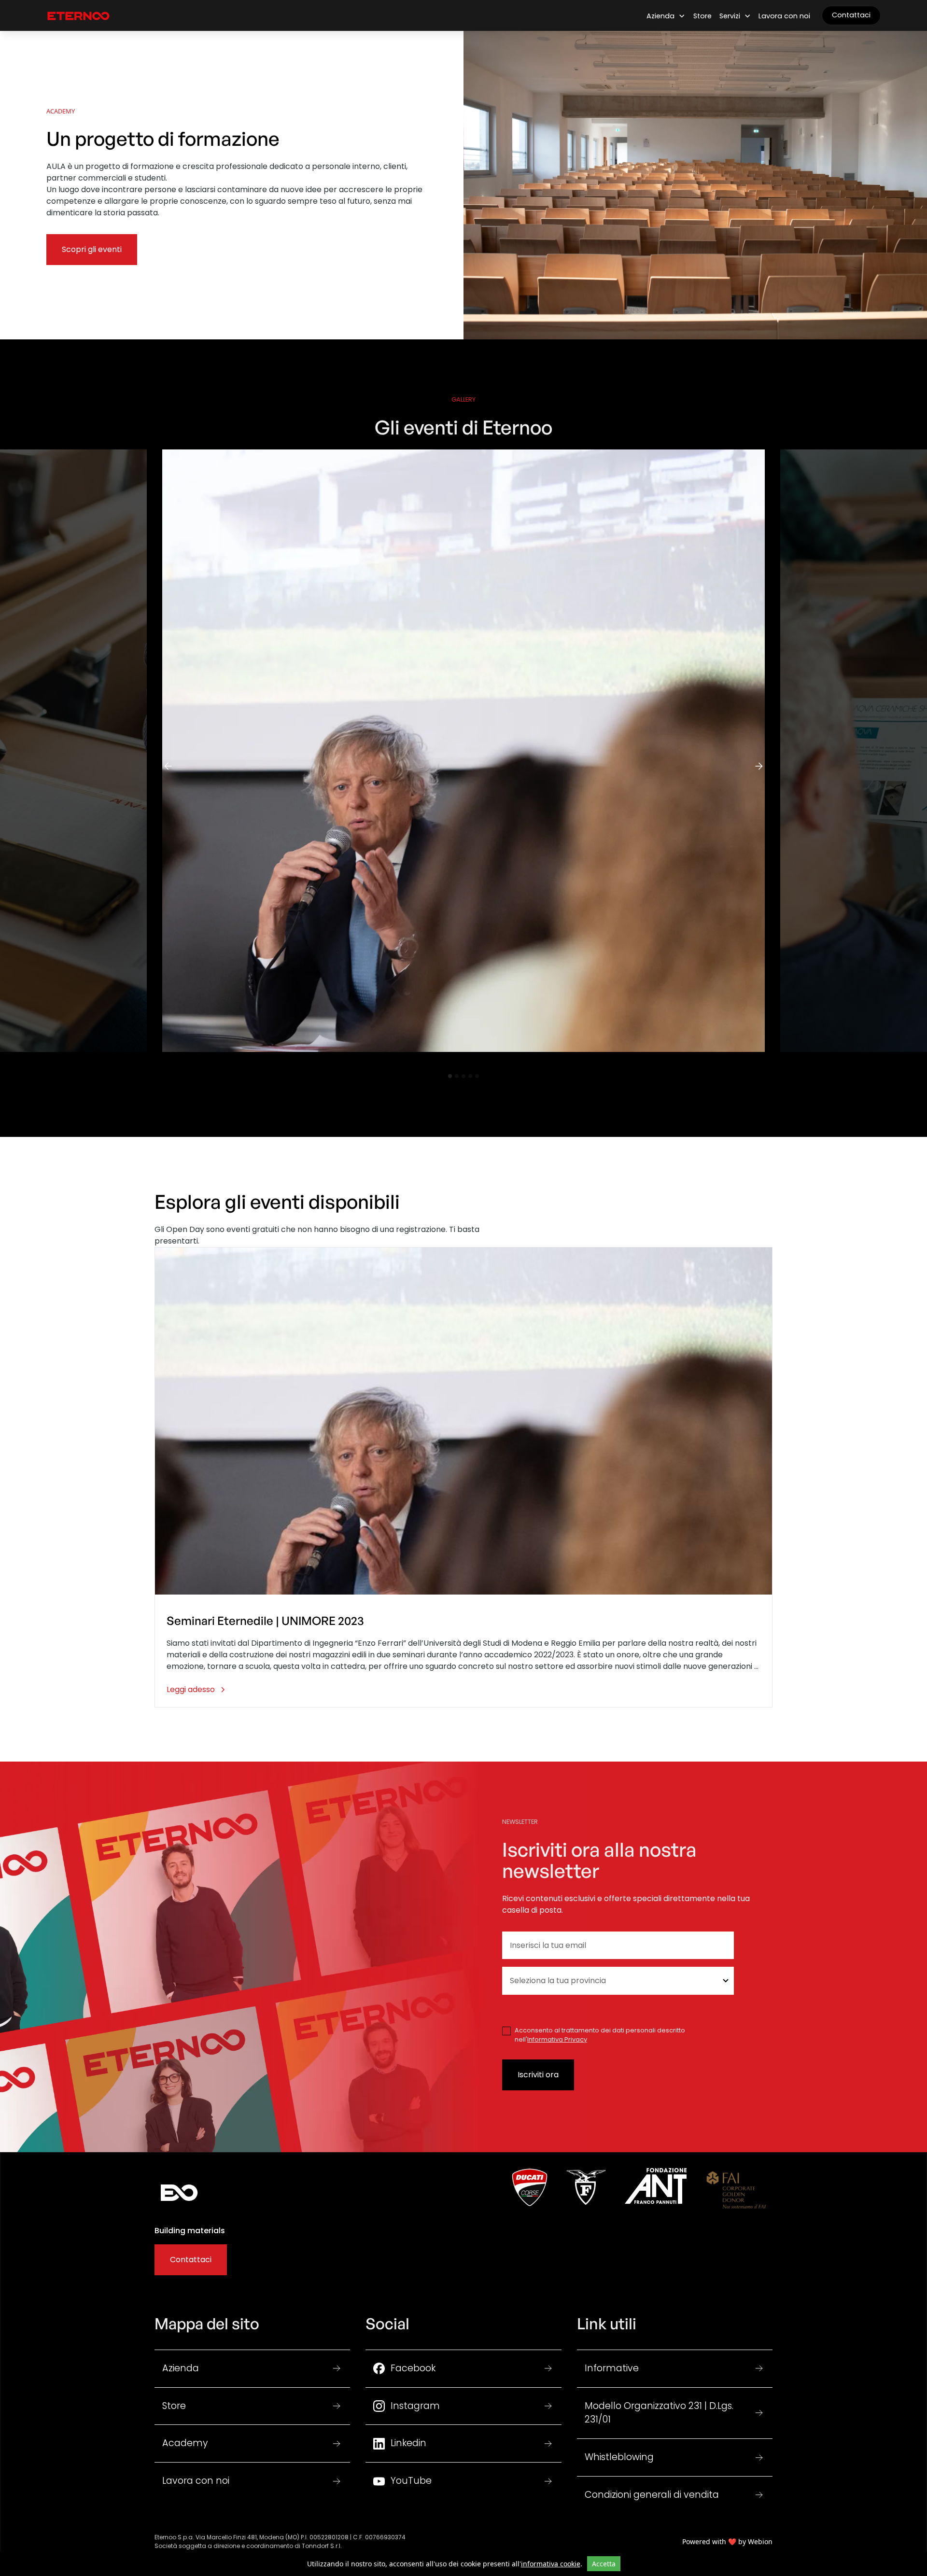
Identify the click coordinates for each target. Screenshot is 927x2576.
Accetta (604, 2564)
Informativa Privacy (557, 2039)
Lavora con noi (784, 16)
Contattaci (851, 15)
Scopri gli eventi (92, 249)
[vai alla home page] (78, 15)
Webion (760, 2541)
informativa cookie (551, 2564)
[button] (666, 16)
